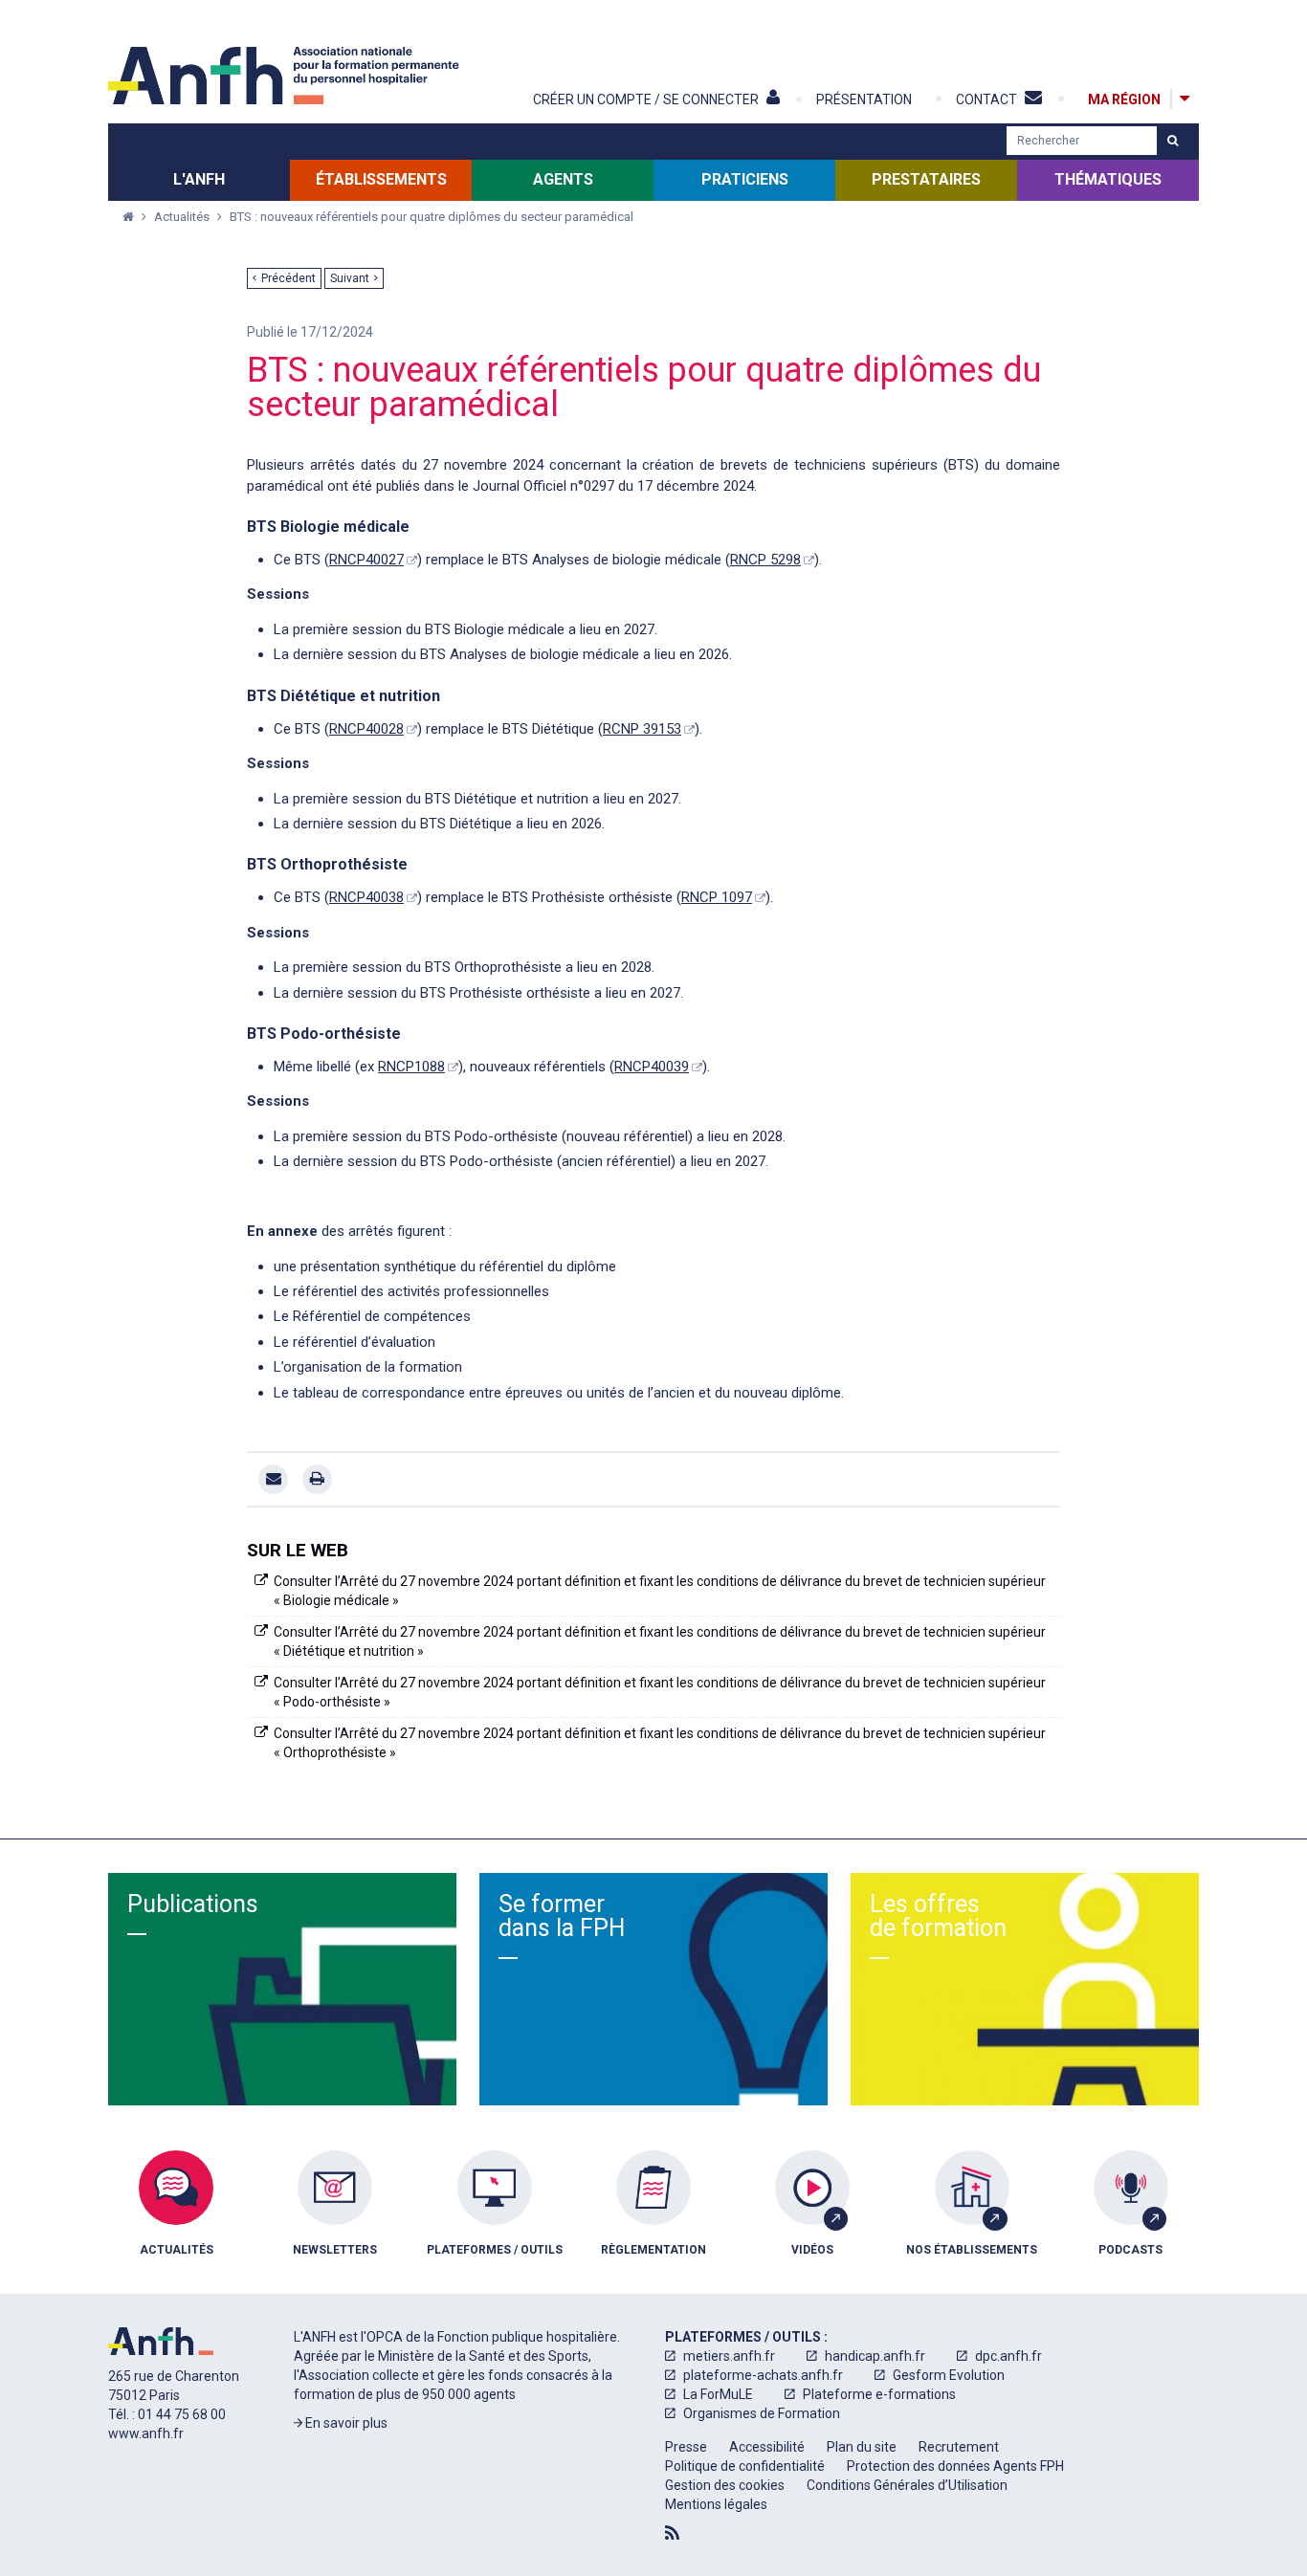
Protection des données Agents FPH (955, 2466)
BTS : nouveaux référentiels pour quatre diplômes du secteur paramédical (432, 217)
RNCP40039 (652, 1067)
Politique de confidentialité (745, 2466)
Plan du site (862, 2447)
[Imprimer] (317, 1479)
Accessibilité (767, 2447)
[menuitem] (176, 2217)
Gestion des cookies (725, 2485)
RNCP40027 (366, 560)
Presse (686, 2447)
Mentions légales (716, 2504)
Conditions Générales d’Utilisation (907, 2485)
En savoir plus (345, 2423)
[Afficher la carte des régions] (1185, 99)
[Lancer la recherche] (1173, 141)
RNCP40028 (366, 729)
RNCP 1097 (717, 897)
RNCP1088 (411, 1067)
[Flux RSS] (672, 2533)
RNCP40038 (366, 897)
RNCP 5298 (765, 560)
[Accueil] (286, 76)
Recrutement (959, 2447)
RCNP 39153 (642, 729)
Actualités (183, 217)
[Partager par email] (273, 1479)
